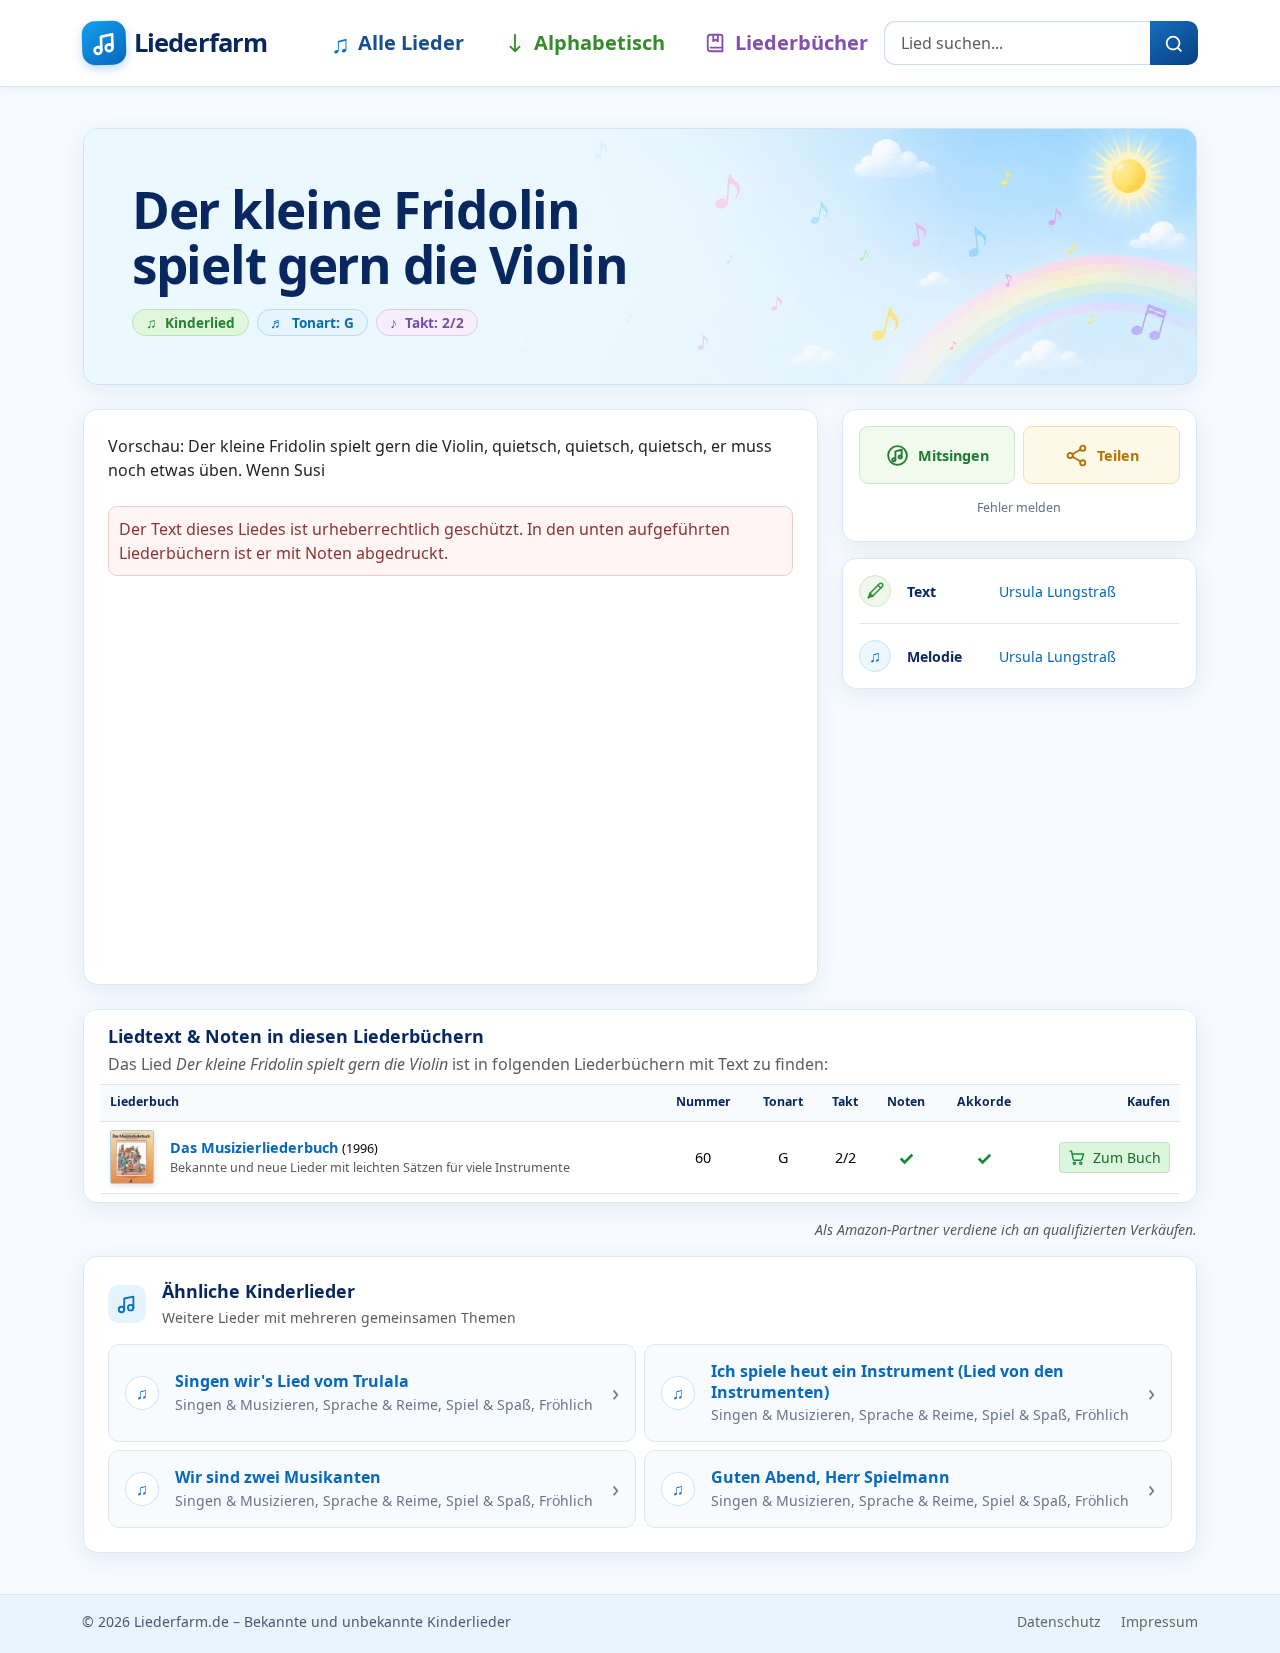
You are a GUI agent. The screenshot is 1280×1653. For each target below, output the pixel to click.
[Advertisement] (1019, 845)
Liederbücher (801, 42)
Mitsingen (953, 455)
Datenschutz (1059, 1621)
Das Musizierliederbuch (254, 1147)
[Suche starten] (1174, 43)
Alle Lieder (397, 43)
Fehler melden (1019, 507)
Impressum (1159, 1621)
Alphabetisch (599, 42)
